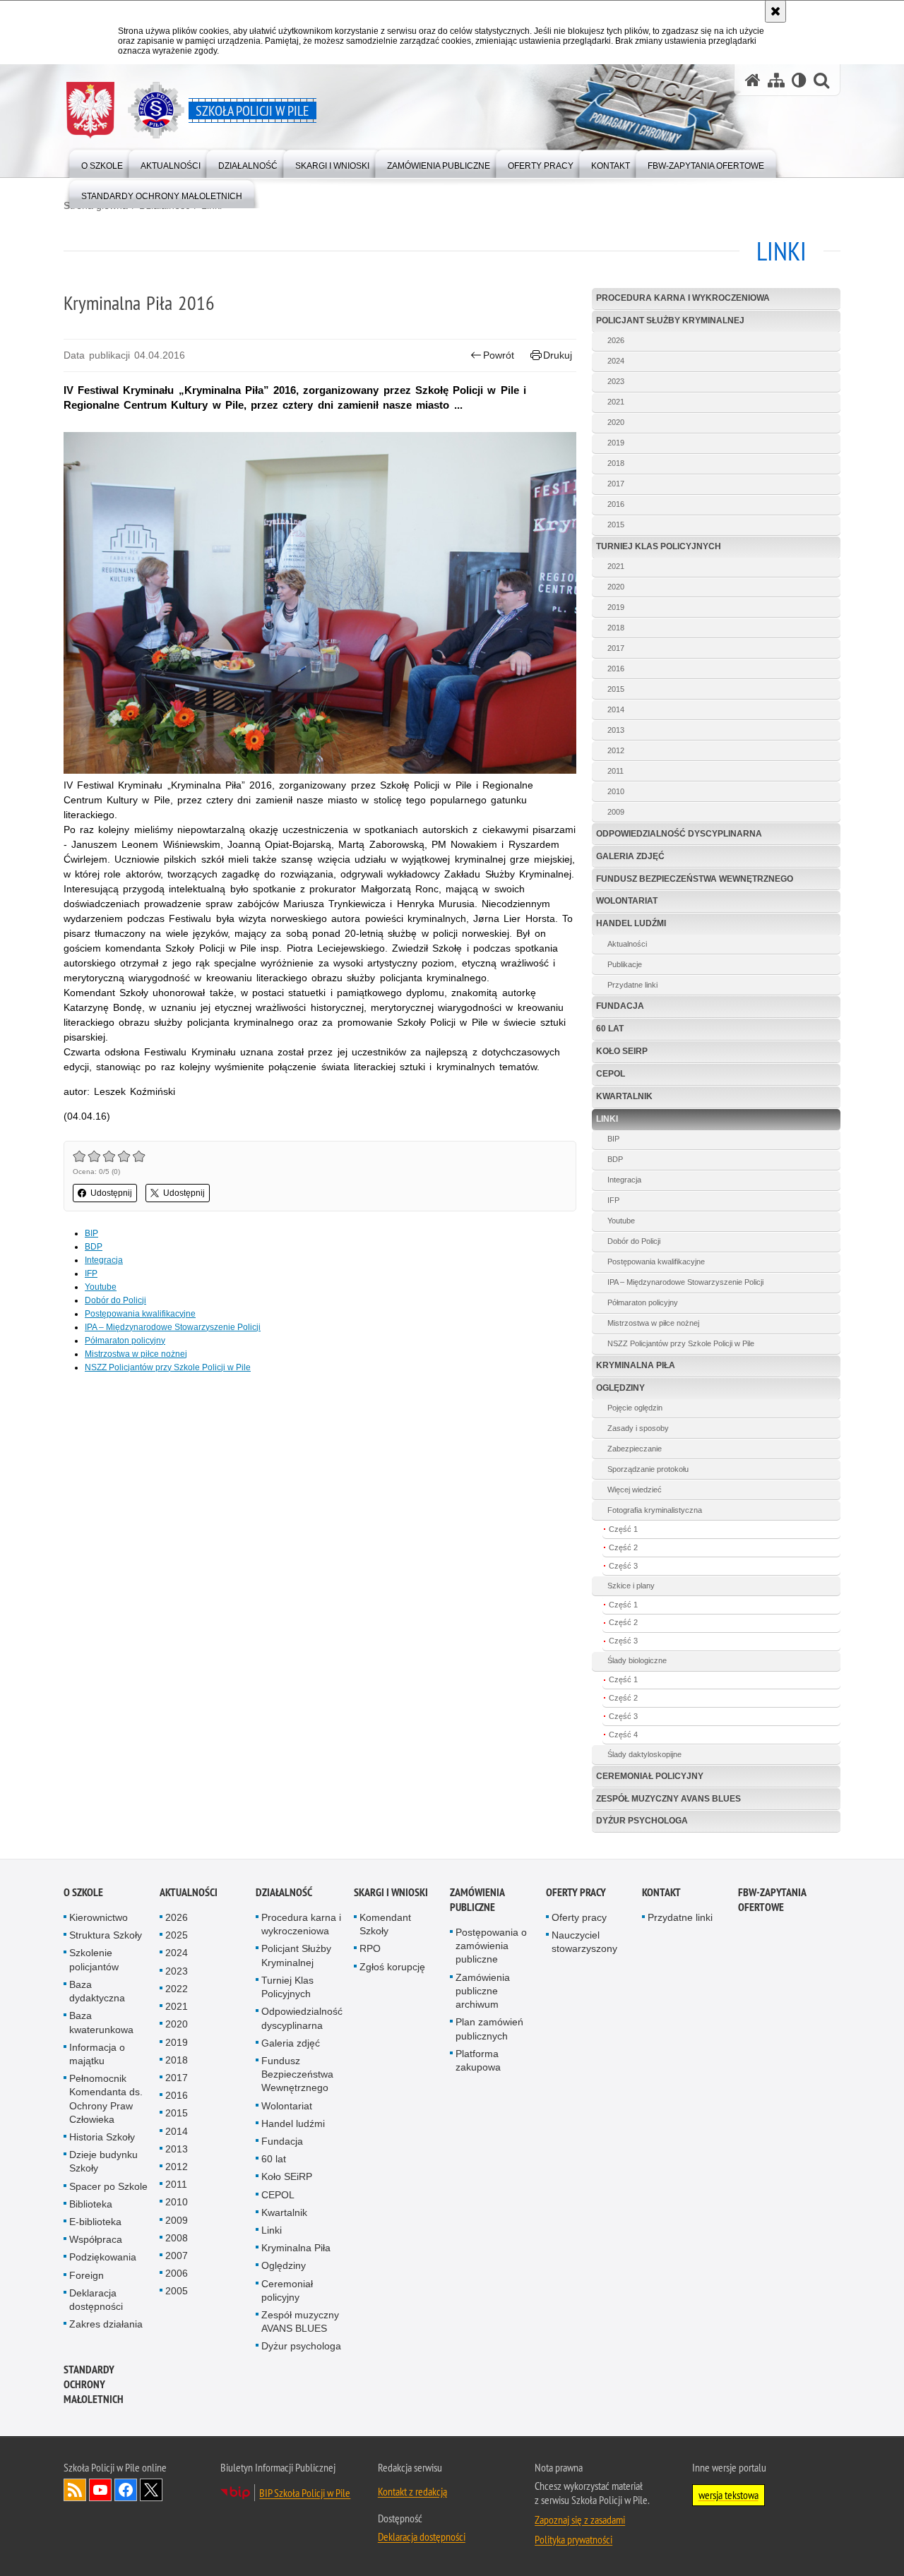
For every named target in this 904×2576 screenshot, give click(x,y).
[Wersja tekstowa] (799, 80)
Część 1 (623, 1529)
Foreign (87, 2275)
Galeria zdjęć (630, 856)
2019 (616, 443)
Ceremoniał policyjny (650, 1776)
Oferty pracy (576, 1892)
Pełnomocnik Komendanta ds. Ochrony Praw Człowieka (106, 2099)
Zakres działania (106, 2324)
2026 (616, 340)
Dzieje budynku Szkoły (103, 2161)
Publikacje (625, 964)
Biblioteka (91, 2204)
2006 (177, 2273)
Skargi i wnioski (391, 1892)
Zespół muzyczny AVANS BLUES (668, 1799)
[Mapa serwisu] (776, 80)
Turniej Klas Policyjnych (659, 546)
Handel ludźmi (631, 923)
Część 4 (623, 1735)
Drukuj (558, 355)
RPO (370, 1948)
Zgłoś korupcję (392, 1967)
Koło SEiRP (622, 1051)
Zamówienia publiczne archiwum (483, 1991)
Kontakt (661, 1892)
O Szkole (83, 1892)
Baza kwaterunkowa (101, 2022)
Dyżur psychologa (642, 1821)
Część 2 (623, 1547)
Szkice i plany (631, 1586)
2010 (616, 791)
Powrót (499, 355)
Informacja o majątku (97, 2054)
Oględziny (620, 1388)
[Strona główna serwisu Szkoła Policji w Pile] (753, 80)
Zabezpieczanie (635, 1449)
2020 (616, 422)
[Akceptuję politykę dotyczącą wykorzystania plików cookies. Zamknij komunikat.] (775, 11)
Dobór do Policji (115, 1300)
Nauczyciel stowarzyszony (584, 1942)
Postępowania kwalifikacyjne (140, 1314)
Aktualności (627, 944)
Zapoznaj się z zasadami (580, 2520)
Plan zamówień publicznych (489, 2029)
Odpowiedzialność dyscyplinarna (679, 834)
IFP (91, 1274)
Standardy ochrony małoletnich (94, 2384)
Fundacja (620, 1006)
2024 (616, 361)
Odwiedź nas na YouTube (100, 2490)
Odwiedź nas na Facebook (126, 2490)
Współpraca (96, 2239)
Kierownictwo (99, 1917)
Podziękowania (103, 2257)
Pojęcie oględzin (635, 1408)
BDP (94, 1247)
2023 (616, 381)
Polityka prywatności (573, 2539)
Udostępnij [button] (111, 1193)
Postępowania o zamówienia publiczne (491, 1946)
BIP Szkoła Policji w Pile (305, 2493)
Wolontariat (627, 901)
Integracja (104, 1260)
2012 (616, 750)
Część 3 (623, 1566)
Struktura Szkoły (106, 1935)
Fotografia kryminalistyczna (655, 1510)
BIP (91, 1233)
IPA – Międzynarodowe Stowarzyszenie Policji (173, 1327)
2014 (616, 709)
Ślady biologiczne (637, 1660)
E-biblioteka (95, 2222)
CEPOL (611, 1074)
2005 (177, 2291)
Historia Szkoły (102, 2137)
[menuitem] (102, 163)
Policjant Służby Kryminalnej (670, 320)
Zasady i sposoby (638, 1428)
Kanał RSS (75, 2490)
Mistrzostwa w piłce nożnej (136, 1354)
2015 (616, 525)
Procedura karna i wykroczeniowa (683, 298)
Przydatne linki (632, 985)
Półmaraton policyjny (125, 1341)
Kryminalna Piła (636, 1365)
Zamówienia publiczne (477, 1900)
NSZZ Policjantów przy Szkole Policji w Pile (168, 1367)
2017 (616, 484)
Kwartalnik (624, 1096)
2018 (616, 463)
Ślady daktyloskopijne (644, 1754)
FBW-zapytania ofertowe (772, 1900)
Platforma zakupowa (478, 2060)
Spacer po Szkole (108, 2186)
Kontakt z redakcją (412, 2491)
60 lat (610, 1029)
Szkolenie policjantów (94, 1959)
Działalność (284, 1892)
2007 (177, 2256)
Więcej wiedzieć (635, 1490)
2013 (616, 730)
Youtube (101, 1287)
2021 (616, 402)
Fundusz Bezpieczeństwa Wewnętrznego (695, 879)
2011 (615, 771)
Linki (607, 1119)
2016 (616, 504)
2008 (177, 2238)
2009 (616, 812)
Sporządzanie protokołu (648, 1469)
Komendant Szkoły (385, 1924)
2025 (177, 1935)
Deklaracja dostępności (96, 2300)
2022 (177, 1989)
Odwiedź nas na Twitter (151, 2490)
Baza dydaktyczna (97, 1991)
